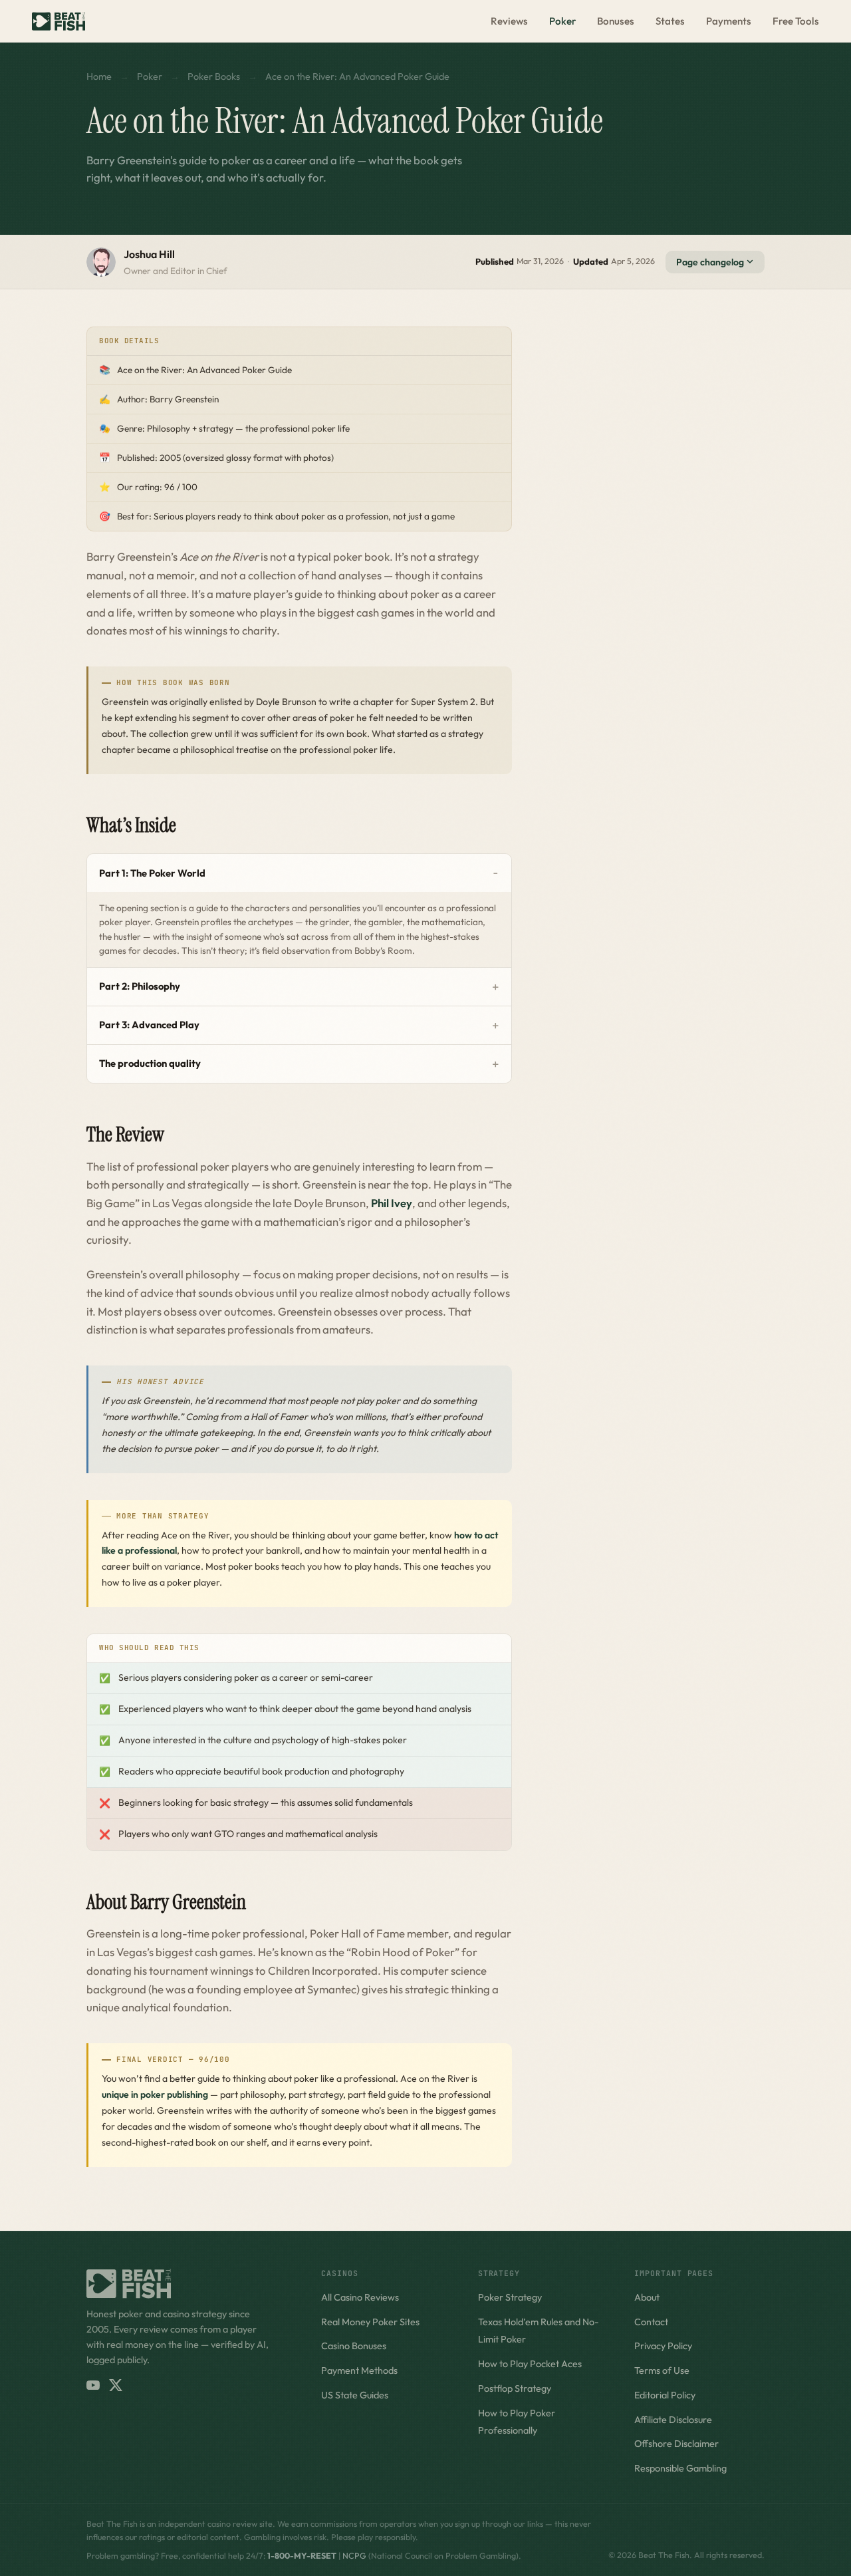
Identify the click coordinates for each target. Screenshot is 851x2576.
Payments (729, 21)
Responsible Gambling (680, 2468)
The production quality (150, 1063)
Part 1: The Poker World (152, 873)
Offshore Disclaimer (676, 2444)
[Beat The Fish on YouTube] (93, 2385)
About (647, 2297)
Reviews (509, 21)
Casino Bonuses (354, 2346)
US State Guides (355, 2395)
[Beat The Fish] (190, 2284)
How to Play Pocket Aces (530, 2364)
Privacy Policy (663, 2346)
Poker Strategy (510, 2297)
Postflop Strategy (515, 2388)
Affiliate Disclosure (673, 2420)
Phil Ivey (392, 1203)
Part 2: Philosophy (140, 986)
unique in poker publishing (155, 2094)
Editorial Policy (665, 2395)
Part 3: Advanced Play (149, 1025)
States (670, 21)
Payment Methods (359, 2370)
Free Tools (796, 21)
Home (99, 76)
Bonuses (616, 21)
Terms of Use (662, 2370)
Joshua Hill (149, 254)
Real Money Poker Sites (370, 2322)
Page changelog (711, 262)
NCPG (354, 2556)
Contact (651, 2322)
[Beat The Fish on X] (116, 2385)
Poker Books (214, 76)
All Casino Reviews (360, 2297)
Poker (562, 21)
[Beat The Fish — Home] (59, 21)
